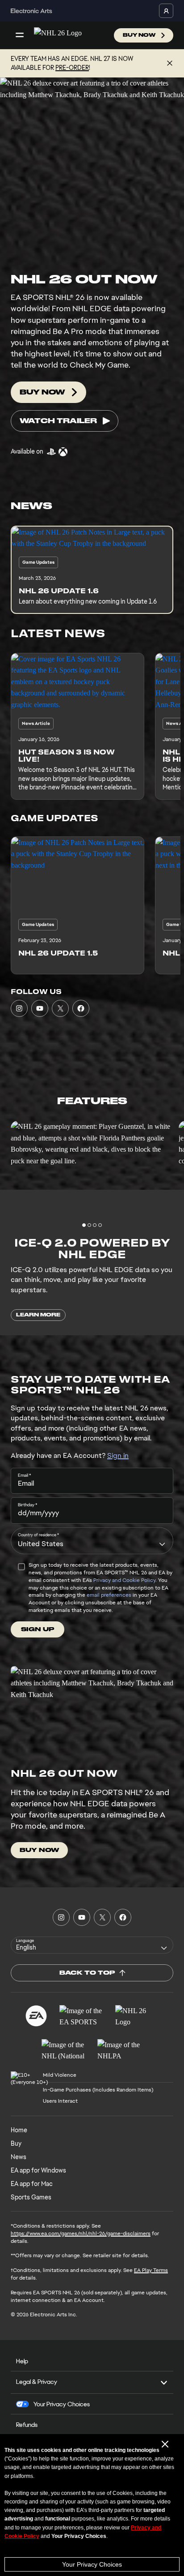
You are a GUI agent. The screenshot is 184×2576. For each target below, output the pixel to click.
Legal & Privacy (37, 2382)
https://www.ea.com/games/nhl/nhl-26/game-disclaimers (81, 2233)
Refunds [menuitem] (27, 2425)
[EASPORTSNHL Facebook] (81, 1008)
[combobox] (92, 1541)
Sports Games (31, 2197)
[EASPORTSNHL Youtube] (40, 1008)
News (19, 2157)
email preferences (109, 1595)
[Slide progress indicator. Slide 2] (95, 1225)
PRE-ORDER (72, 68)
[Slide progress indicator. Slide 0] (84, 1225)
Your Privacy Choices (92, 2564)
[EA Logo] (36, 2016)
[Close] (170, 64)
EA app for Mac (32, 2184)
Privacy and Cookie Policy (124, 1580)
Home (19, 2130)
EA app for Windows (38, 2170)
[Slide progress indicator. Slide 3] (100, 1225)
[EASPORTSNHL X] (60, 1008)
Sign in (118, 1455)
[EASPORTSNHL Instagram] (19, 1008)
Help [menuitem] (22, 2361)
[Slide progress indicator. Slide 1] (89, 1225)
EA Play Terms (151, 2270)
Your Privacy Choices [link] (62, 2404)
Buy (16, 2143)
